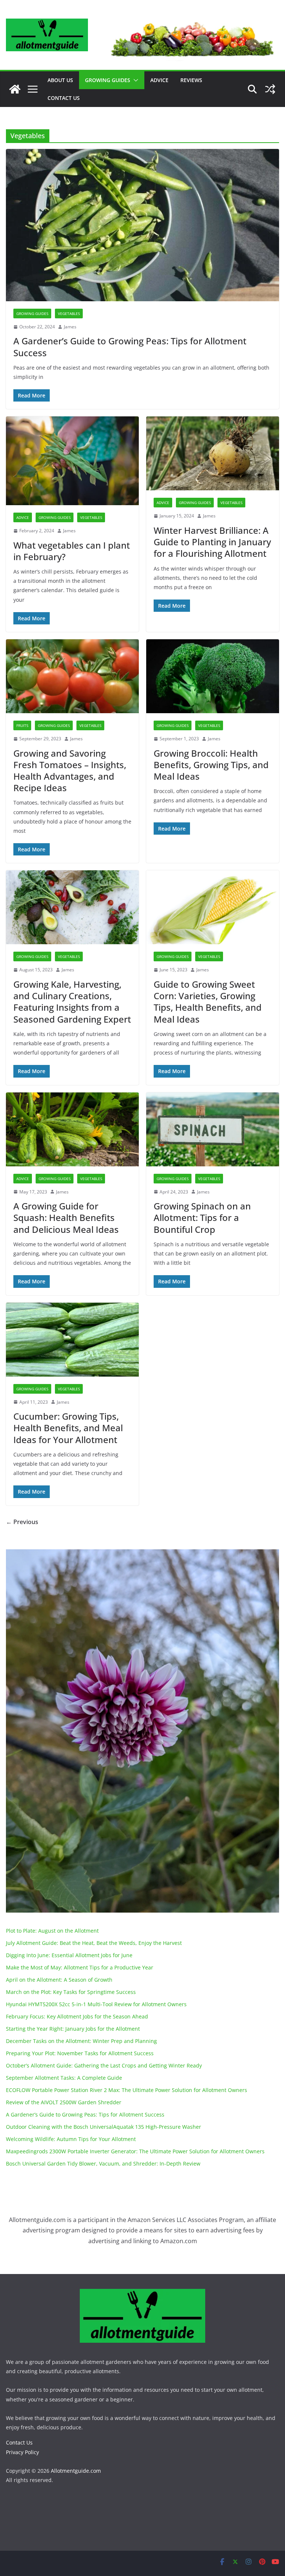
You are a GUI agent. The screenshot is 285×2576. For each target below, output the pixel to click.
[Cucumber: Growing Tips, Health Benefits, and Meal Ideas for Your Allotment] (72, 1340)
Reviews (191, 80)
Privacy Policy (22, 2452)
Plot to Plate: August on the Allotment (52, 1931)
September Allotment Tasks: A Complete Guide (64, 2078)
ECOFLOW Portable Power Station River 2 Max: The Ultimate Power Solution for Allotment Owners (127, 2090)
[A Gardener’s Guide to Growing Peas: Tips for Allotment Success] (142, 225)
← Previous (22, 1522)
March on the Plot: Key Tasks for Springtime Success (71, 1992)
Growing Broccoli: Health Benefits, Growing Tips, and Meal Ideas (211, 765)
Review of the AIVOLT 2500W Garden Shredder (64, 2102)
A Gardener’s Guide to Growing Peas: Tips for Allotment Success (130, 347)
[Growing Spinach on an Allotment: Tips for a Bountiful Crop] (213, 1129)
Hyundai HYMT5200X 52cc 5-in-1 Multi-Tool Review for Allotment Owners (96, 2004)
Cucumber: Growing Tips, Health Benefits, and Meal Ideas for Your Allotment (68, 1428)
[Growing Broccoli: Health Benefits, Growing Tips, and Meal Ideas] (213, 676)
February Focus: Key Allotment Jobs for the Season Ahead (77, 2016)
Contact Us (64, 98)
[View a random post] (270, 89)
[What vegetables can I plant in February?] (72, 461)
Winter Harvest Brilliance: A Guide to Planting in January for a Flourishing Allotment (212, 542)
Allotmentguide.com (76, 2471)
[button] (134, 80)
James (70, 327)
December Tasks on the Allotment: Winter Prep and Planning (81, 2041)
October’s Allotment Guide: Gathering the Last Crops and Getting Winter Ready (104, 2065)
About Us (60, 80)
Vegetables (69, 314)
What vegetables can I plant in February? (72, 551)
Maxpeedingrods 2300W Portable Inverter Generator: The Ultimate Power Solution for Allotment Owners (135, 2151)
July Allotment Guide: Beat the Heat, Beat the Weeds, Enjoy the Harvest (94, 1943)
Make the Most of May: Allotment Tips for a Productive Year (80, 1967)
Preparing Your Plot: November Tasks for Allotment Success (80, 2053)
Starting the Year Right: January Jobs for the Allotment (73, 2029)
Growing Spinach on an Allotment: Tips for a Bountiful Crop (202, 1217)
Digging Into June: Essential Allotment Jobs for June (69, 1955)
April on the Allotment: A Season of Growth (59, 1980)
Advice (159, 80)
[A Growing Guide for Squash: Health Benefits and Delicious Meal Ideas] (72, 1129)
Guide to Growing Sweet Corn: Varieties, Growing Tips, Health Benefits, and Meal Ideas (208, 1002)
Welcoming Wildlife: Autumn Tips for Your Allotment (71, 2139)
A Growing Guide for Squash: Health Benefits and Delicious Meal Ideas (66, 1217)
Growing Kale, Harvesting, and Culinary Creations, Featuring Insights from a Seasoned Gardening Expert (72, 1002)
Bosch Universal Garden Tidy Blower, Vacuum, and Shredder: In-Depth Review (103, 2164)
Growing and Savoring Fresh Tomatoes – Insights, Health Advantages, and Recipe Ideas (70, 771)
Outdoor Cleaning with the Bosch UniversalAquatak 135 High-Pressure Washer (104, 2127)
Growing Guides (108, 80)
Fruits (22, 725)
